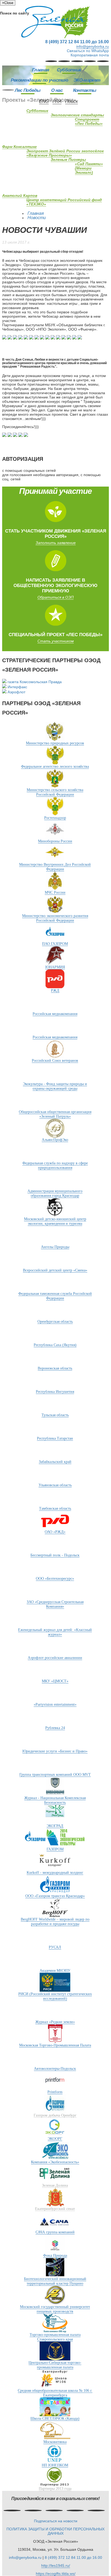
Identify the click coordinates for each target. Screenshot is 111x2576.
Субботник (69, 70)
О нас (57, 90)
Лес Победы (28, 90)
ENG (44, 101)
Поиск (72, 101)
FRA (57, 101)
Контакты (85, 90)
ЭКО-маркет (87, 80)
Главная (41, 70)
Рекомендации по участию (39, 80)
